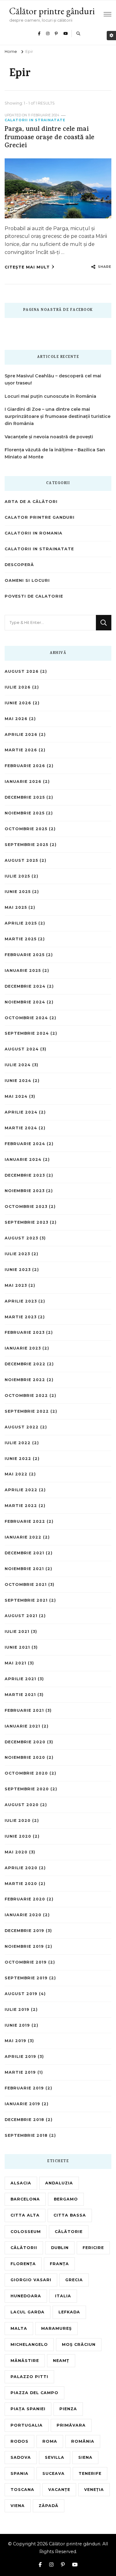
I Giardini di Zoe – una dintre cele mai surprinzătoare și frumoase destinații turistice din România (58, 416)
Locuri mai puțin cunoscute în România (50, 396)
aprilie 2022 (21, 1490)
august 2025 (21, 860)
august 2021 (21, 1616)
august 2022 (22, 1427)
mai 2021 (15, 1663)
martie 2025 (21, 939)
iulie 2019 (17, 2009)
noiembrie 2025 (25, 813)
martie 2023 (21, 1317)
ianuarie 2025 (23, 970)
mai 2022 (16, 1474)
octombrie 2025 (26, 829)
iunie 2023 (18, 1270)
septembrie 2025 (26, 845)
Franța (59, 2264)
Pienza (68, 2409)
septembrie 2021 (26, 1600)
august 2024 (22, 1049)
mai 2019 (15, 2041)
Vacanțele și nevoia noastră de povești (49, 437)
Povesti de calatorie (34, 596)
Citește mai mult (27, 267)
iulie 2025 (17, 876)
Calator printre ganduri (40, 517)
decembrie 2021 (24, 1553)
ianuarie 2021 (22, 1726)
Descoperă (19, 565)
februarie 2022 (25, 1521)
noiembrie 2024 (25, 1002)
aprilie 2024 (21, 1112)
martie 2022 (21, 1506)
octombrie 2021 (26, 1584)
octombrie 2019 (26, 1962)
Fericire (93, 2248)
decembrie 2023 (25, 1175)
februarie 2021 (24, 1710)
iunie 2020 (18, 1836)
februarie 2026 (25, 766)
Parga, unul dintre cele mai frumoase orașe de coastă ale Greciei (49, 138)
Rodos (19, 2441)
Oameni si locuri (27, 580)
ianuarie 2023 (23, 1348)
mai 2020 (16, 1852)
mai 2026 (16, 719)
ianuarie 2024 (23, 1159)
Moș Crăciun (79, 2344)
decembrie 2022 (25, 1364)
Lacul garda (28, 2312)
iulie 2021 (17, 1631)
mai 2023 (16, 1285)
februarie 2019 (24, 2088)
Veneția (94, 2490)
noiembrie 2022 (25, 1380)
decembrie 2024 (25, 986)
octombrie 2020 (26, 1773)
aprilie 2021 (20, 1679)
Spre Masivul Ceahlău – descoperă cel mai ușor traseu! (53, 379)
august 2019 (21, 1994)
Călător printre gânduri (52, 11)
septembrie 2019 (26, 1978)
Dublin (60, 2248)
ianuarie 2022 (23, 1537)
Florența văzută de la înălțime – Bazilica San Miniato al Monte (55, 453)
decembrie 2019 (24, 1931)
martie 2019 (20, 2072)
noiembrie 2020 (25, 1757)
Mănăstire (25, 2361)
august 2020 (22, 1805)
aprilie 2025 (21, 923)
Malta (19, 2328)
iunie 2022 (18, 1459)
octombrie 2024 (26, 1018)
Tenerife (90, 2473)
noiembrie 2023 (25, 1191)
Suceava (54, 2473)
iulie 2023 (17, 1254)
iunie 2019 (17, 2025)
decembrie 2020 (25, 1742)
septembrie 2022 (27, 1411)
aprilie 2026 (21, 734)
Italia (63, 2296)
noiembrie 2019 (24, 1946)
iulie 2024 (18, 1065)
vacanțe (59, 2490)
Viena (18, 2506)
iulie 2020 (18, 1820)
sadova (21, 2457)
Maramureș (56, 2328)
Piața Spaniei (28, 2409)
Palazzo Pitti (29, 2377)
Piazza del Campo (34, 2393)
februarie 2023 (25, 1332)
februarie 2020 (25, 1899)
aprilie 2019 (20, 2057)
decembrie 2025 (25, 797)
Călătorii (24, 2248)
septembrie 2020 (27, 1789)
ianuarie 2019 (22, 2104)
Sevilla (55, 2457)
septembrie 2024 (27, 1033)
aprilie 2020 (21, 1868)
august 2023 (21, 1238)
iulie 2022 (18, 1443)
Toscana (22, 2490)
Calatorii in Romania (34, 533)
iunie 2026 (18, 703)
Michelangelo (29, 2344)
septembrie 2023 (26, 1222)
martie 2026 (21, 750)
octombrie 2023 (26, 1206)
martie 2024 (21, 1128)
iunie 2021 (17, 1647)
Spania (19, 2473)
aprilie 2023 (21, 1301)
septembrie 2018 (26, 2135)
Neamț (61, 2361)
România (83, 2441)
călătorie (69, 2232)
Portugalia (27, 2425)
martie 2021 (20, 1695)
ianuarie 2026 (23, 781)
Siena (85, 2457)
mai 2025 (16, 907)
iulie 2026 (18, 687)
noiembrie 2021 (24, 1569)
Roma (50, 2441)
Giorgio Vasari (31, 2280)
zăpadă (49, 2506)
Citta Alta (25, 2215)
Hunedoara (26, 2296)
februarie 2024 (25, 1144)
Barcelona (25, 2199)
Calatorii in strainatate (35, 120)
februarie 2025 (25, 955)
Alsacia (21, 2183)
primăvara (71, 2425)
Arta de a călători (31, 502)
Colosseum (26, 2232)
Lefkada (69, 2312)
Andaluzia (59, 2183)
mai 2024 (16, 1096)
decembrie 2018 (24, 2120)
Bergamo (66, 2199)
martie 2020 (21, 1884)
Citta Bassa (70, 2215)
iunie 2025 (18, 892)
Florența (23, 2264)
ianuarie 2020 (23, 1915)
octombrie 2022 (26, 1395)
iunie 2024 (18, 1081)
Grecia (74, 2280)
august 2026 (22, 671)
